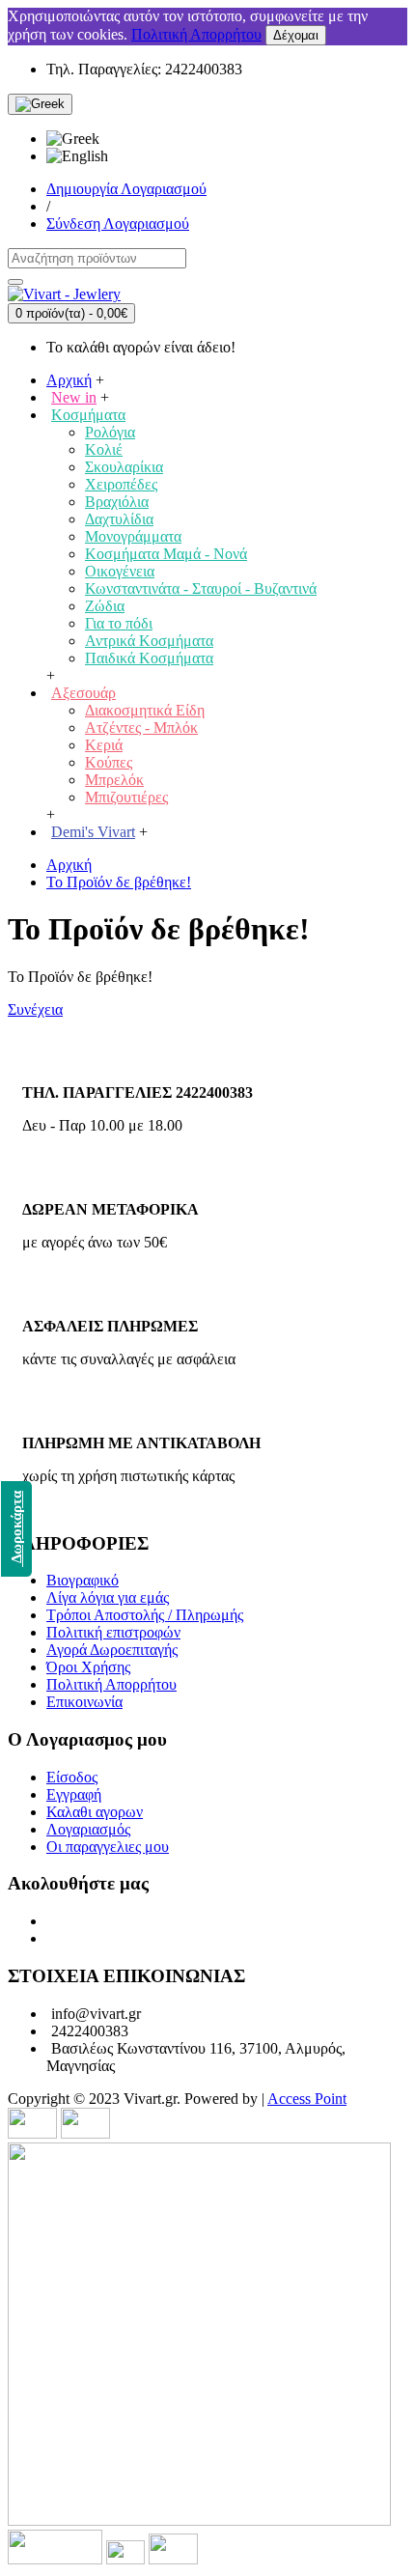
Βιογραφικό (83, 1580)
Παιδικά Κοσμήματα (149, 658)
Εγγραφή (74, 1794)
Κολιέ (104, 449)
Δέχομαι (296, 35)
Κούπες (109, 762)
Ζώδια (105, 606)
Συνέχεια (35, 1009)
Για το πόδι (119, 623)
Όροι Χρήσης (88, 1667)
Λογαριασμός (88, 1829)
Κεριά (104, 745)
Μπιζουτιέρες (126, 797)
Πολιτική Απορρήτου (196, 34)
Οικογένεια (120, 571)
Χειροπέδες (121, 484)
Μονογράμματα (133, 536)
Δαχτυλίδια (119, 519)
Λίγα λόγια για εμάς (108, 1597)
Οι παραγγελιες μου (108, 1847)
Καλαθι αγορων (95, 1812)
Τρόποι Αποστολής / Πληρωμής (145, 1615)
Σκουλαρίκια (124, 467)
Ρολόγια (110, 432)
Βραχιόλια (117, 502)
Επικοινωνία (84, 1702)
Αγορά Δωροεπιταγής (112, 1650)
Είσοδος (72, 1777)
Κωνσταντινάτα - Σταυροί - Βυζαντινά (201, 588)
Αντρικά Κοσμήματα (149, 641)
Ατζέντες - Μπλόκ (141, 728)
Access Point (307, 2099)
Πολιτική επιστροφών (113, 1632)
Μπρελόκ (114, 780)
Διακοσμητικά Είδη (145, 710)
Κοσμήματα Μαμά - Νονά (166, 554)
